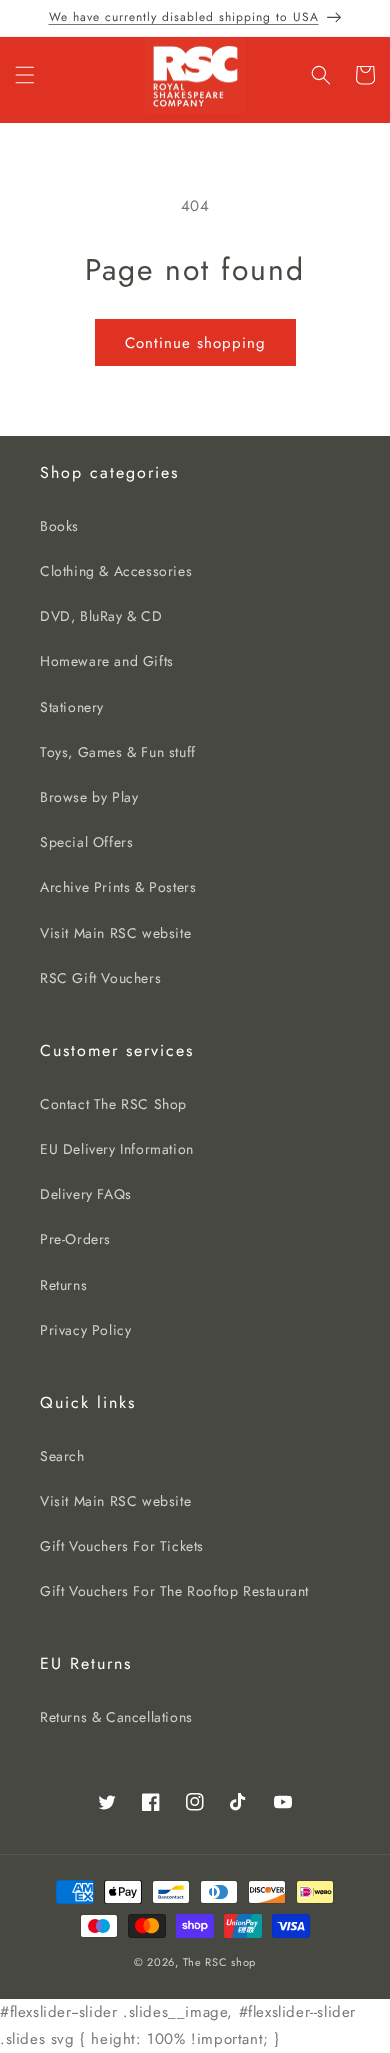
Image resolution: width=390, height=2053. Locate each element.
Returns (63, 1285)
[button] (25, 75)
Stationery (72, 707)
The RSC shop (219, 1962)
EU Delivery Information (117, 1149)
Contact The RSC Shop (113, 1104)
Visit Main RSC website (115, 933)
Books (59, 526)
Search (62, 1456)
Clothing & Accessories (116, 571)
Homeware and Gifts (107, 661)
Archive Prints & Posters (118, 887)
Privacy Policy (85, 1330)
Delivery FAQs (86, 1194)
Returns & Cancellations (116, 1717)
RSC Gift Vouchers (100, 978)
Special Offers (86, 842)
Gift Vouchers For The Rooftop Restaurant (174, 1591)
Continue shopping (195, 343)
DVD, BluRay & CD (101, 616)
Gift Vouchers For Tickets (122, 1546)
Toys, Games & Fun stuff (118, 752)
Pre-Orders (75, 1239)
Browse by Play (89, 797)
